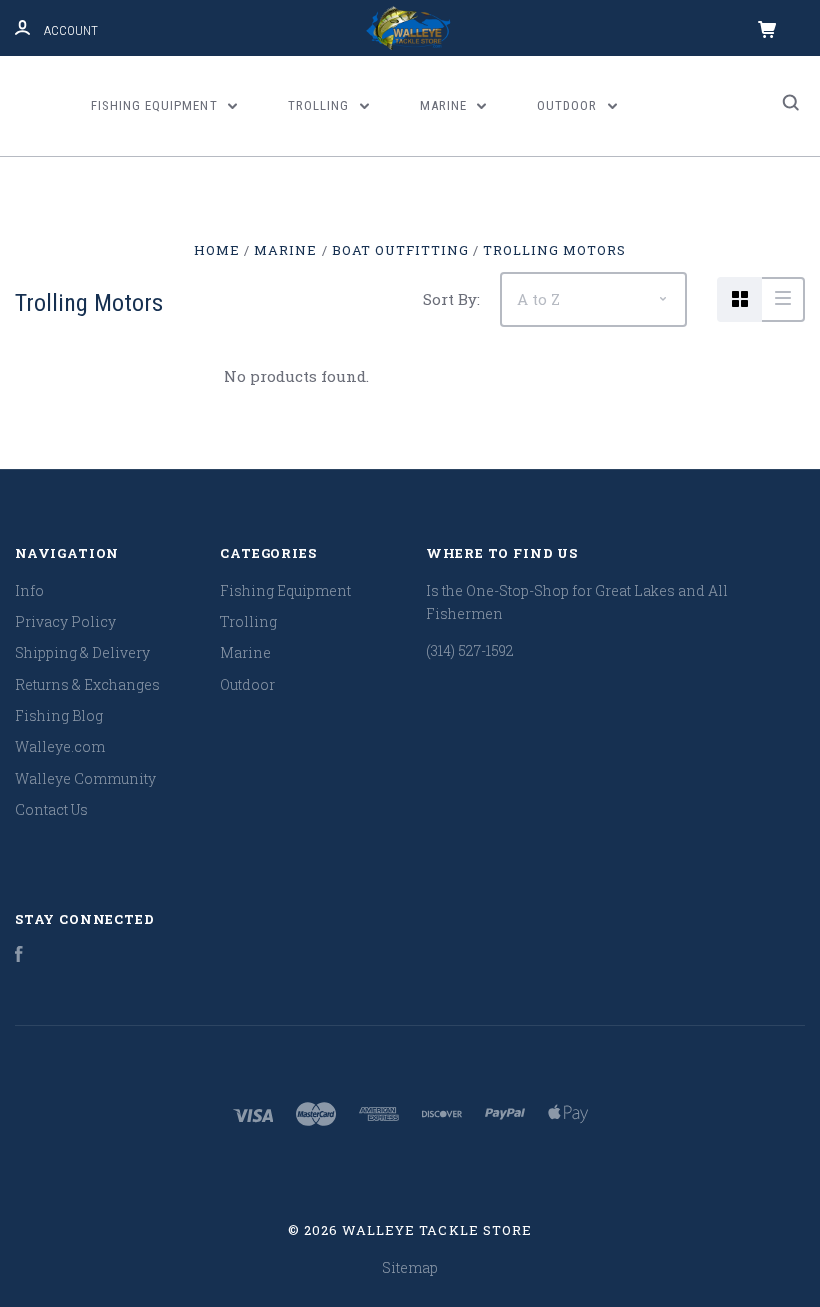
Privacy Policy (65, 621)
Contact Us (51, 809)
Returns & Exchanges (87, 684)
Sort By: (451, 299)
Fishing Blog (59, 715)
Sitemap (410, 1267)
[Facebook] (19, 956)
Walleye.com (60, 746)
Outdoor (569, 105)
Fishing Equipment (156, 105)
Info (29, 590)
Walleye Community (85, 778)
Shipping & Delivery (82, 652)
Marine (445, 105)
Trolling (320, 105)
